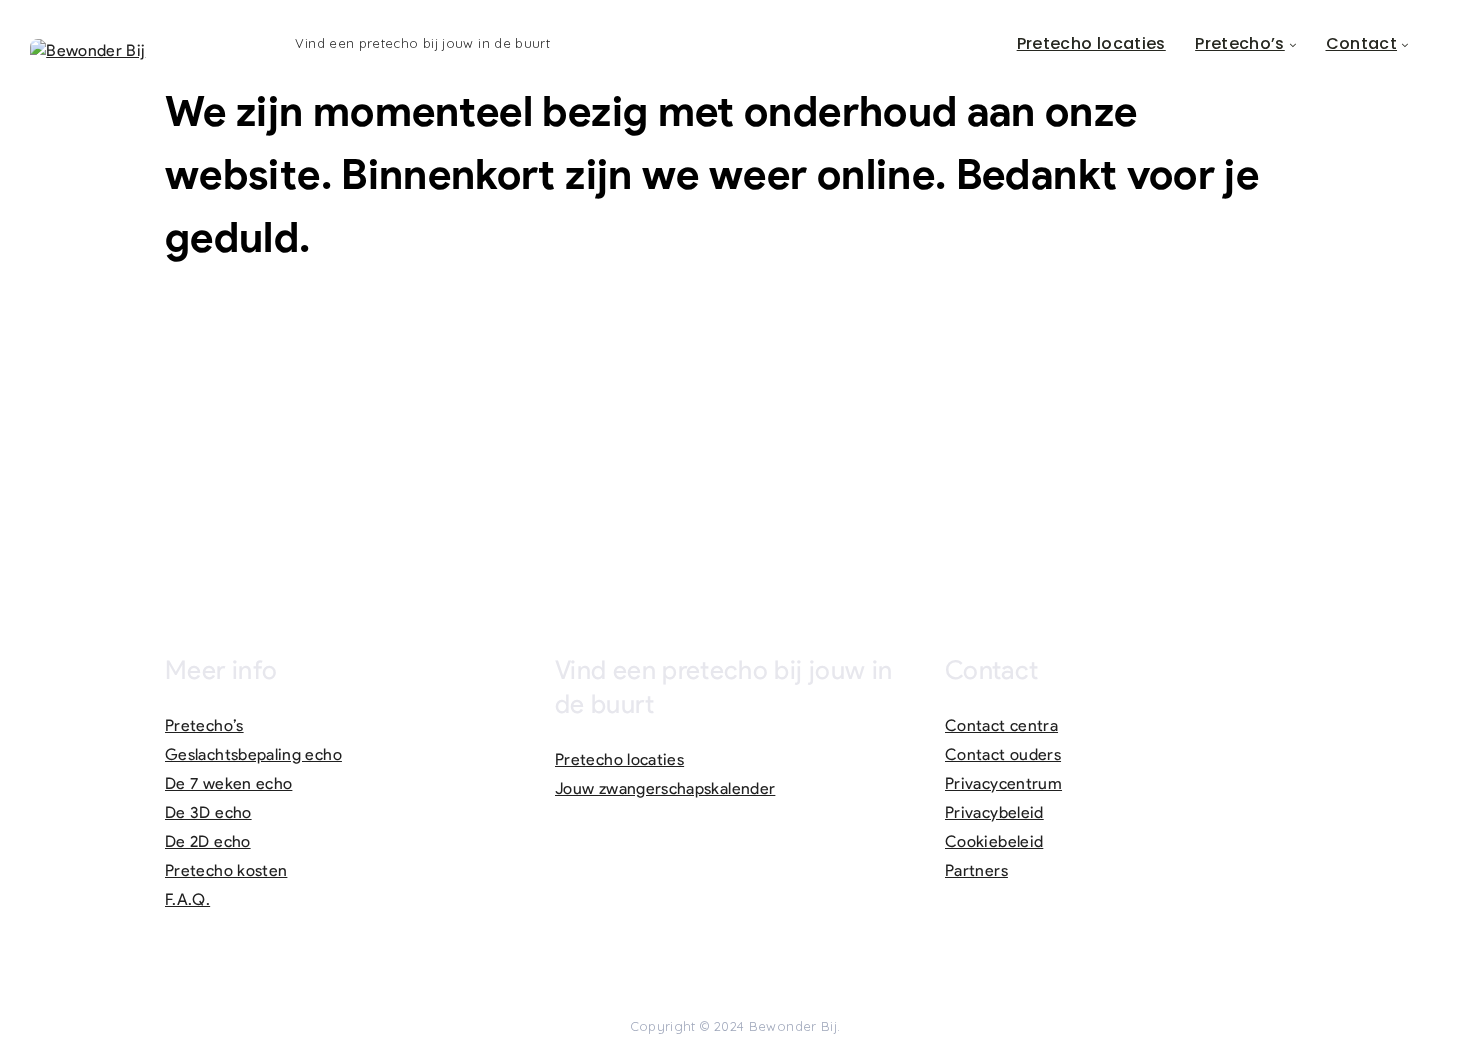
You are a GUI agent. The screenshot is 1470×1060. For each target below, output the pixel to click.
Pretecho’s (1240, 43)
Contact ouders (1003, 754)
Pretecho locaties (1091, 43)
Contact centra (1001, 725)
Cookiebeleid (994, 841)
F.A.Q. (187, 899)
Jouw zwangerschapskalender (665, 788)
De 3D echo (208, 812)
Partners (976, 870)
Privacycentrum (1003, 783)
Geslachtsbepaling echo (253, 754)
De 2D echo (208, 841)
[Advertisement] (735, 429)
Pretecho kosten (226, 870)
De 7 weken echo (228, 783)
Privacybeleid (994, 812)
